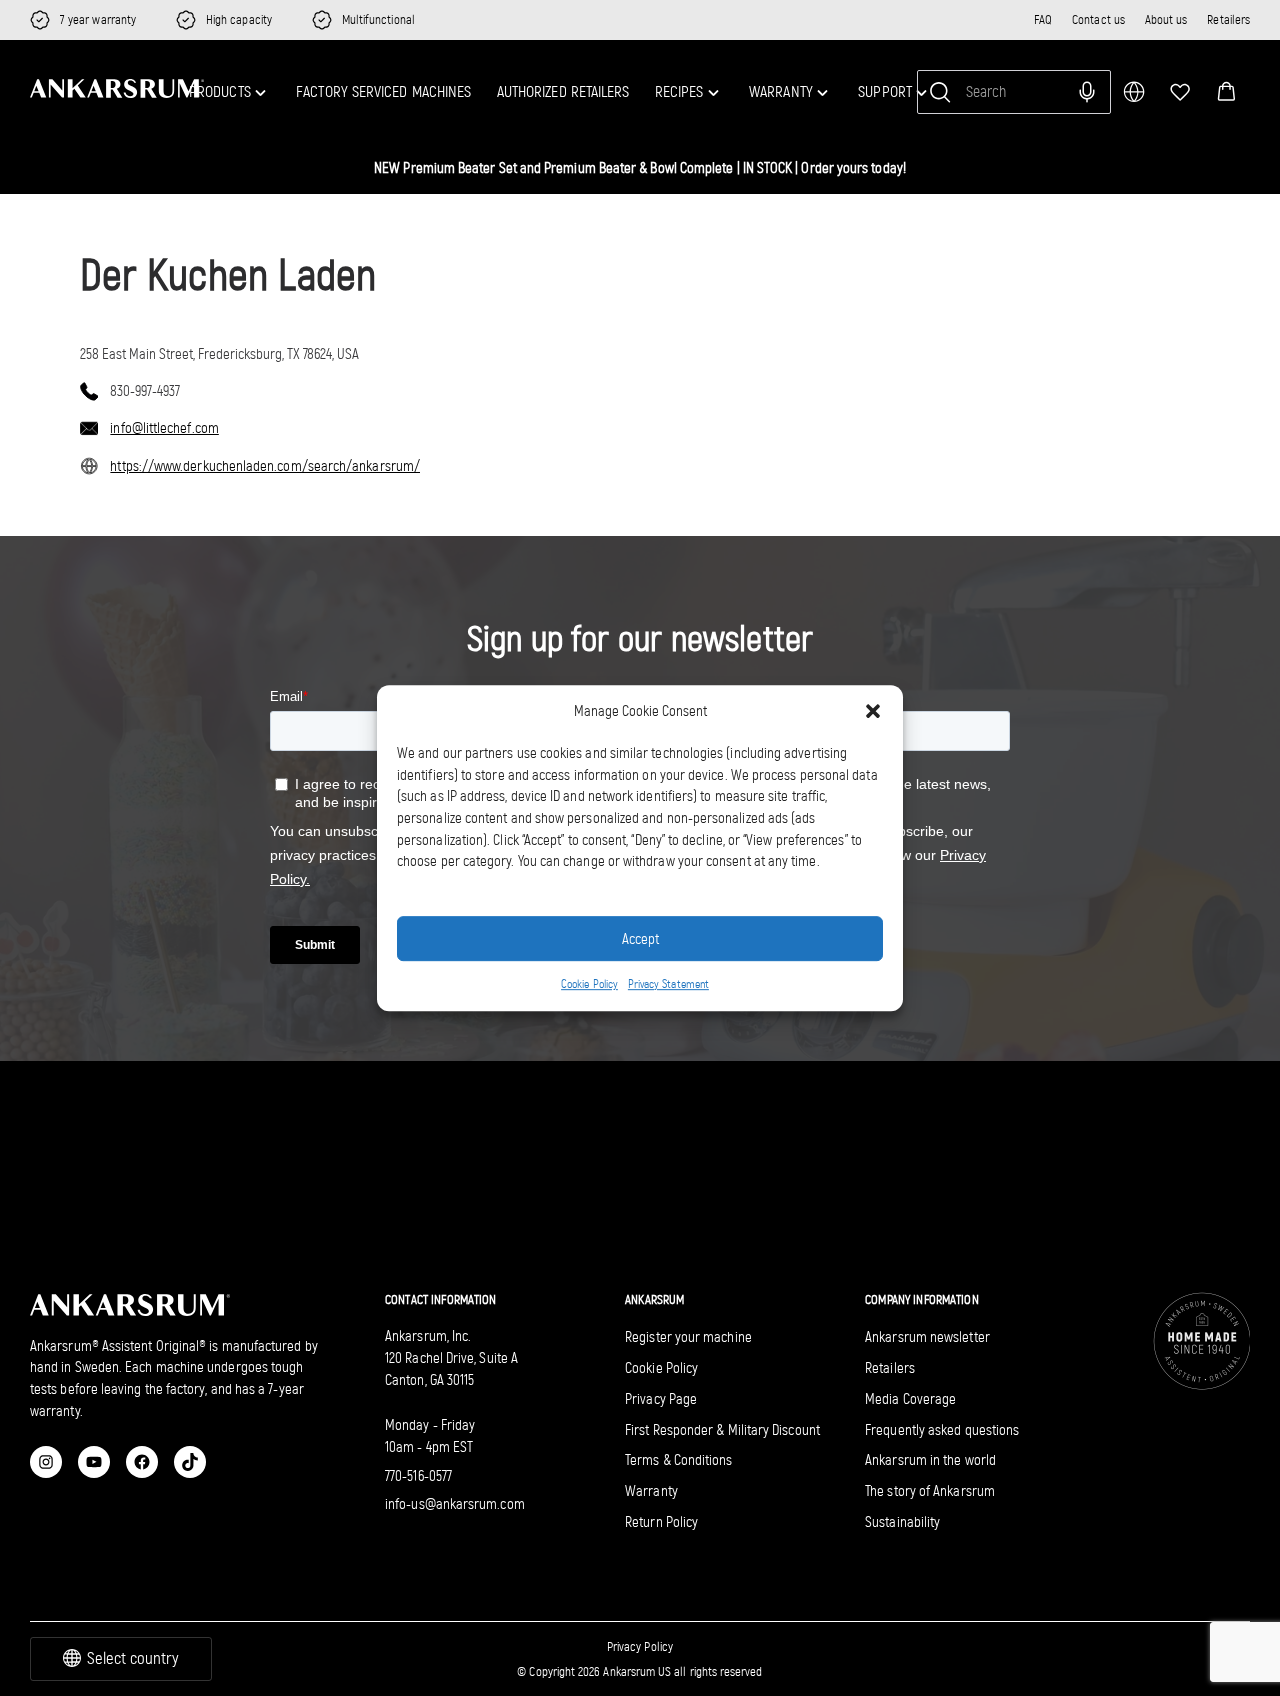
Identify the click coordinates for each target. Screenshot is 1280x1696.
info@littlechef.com (164, 428)
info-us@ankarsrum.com (455, 1504)
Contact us (1098, 19)
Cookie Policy (589, 984)
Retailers (1228, 19)
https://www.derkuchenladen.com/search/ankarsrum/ (265, 466)
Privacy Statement (668, 984)
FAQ (1043, 19)
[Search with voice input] (1087, 92)
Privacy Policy (640, 1646)
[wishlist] (1180, 92)
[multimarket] (1134, 92)
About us (1166, 19)
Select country (133, 1658)
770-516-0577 (418, 1476)
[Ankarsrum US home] (117, 88)
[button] (1226, 92)
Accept (640, 939)
